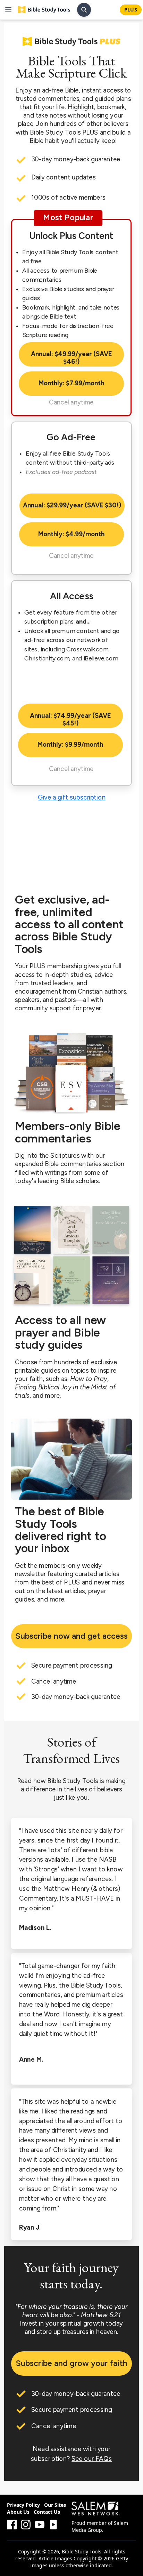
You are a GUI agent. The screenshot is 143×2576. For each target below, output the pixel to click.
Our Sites (55, 2505)
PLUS (131, 10)
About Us (18, 2512)
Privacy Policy (23, 2505)
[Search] (84, 10)
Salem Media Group (100, 2526)
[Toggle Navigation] (8, 10)
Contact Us (47, 2512)
